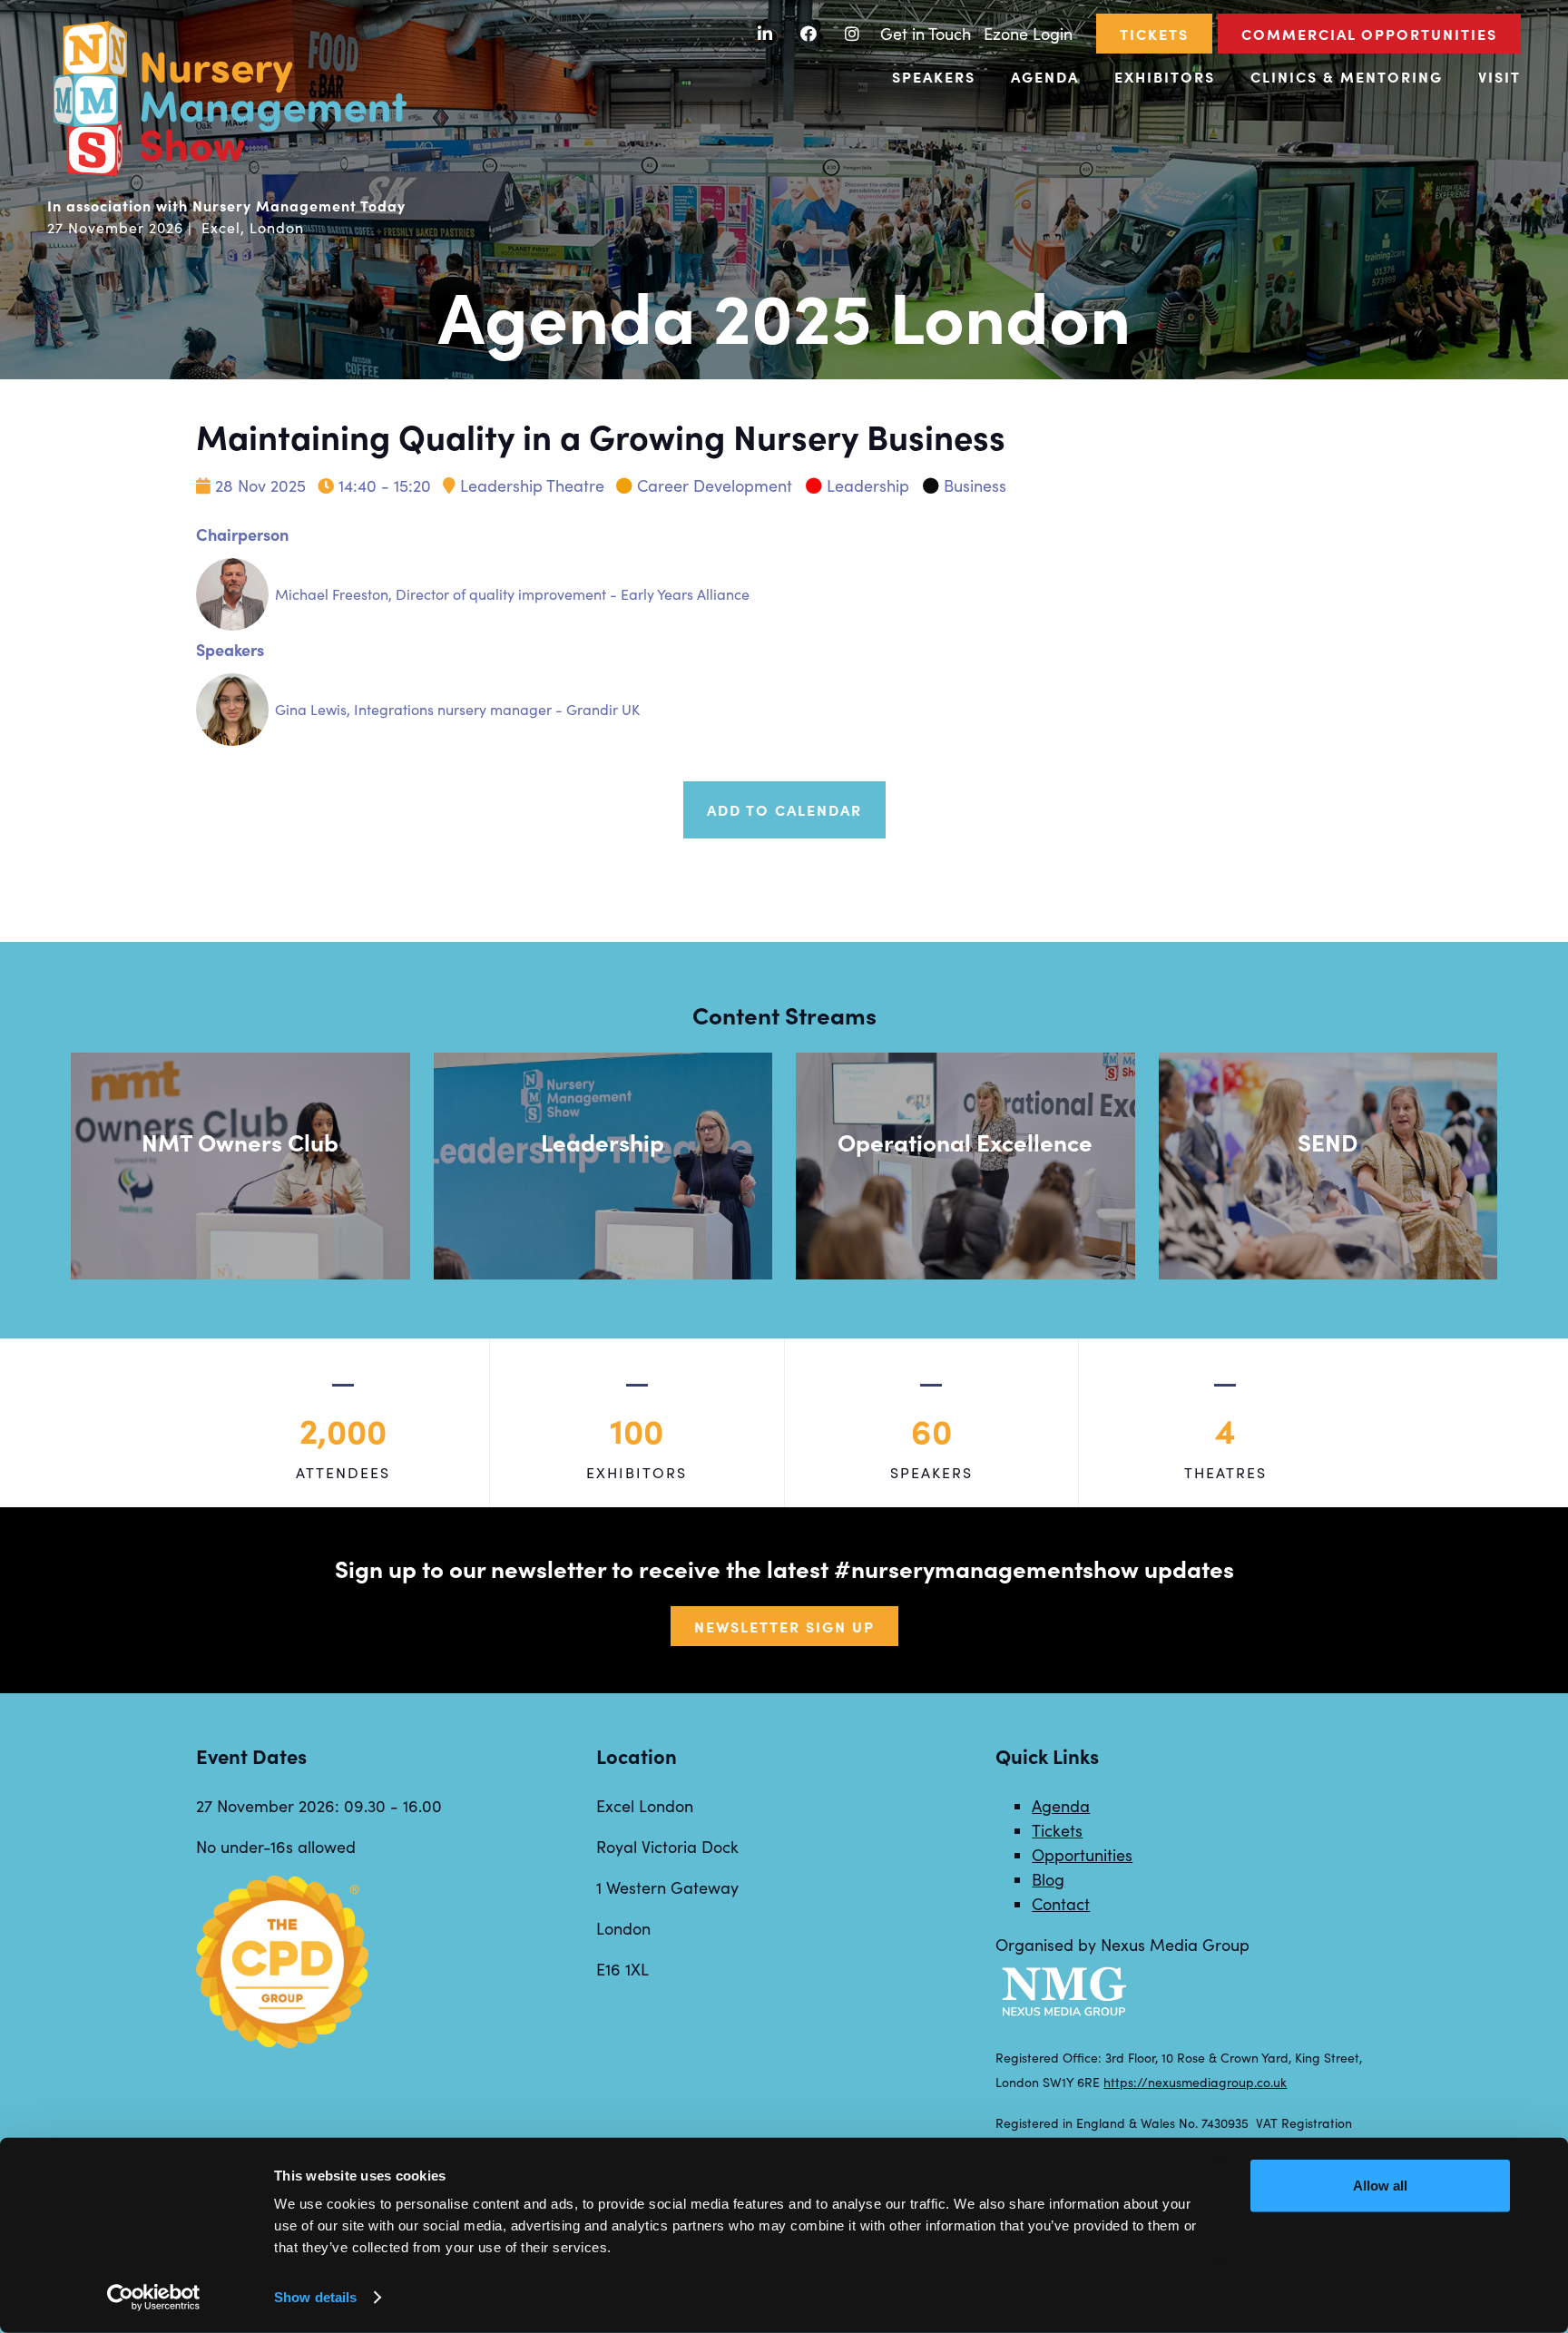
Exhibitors (1165, 76)
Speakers (934, 76)
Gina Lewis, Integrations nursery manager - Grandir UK (457, 709)
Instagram (853, 34)
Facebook (809, 34)
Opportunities (1082, 1855)
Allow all (1380, 2186)
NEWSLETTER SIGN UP (784, 1626)
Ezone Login (1028, 34)
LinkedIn (765, 34)
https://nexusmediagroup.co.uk (1195, 2082)
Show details (315, 2297)
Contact (1061, 1904)
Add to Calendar (784, 809)
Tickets (1154, 34)
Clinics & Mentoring (1347, 76)
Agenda (1045, 76)
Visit (1499, 76)
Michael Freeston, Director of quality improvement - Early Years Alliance (512, 594)
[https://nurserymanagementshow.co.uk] (229, 173)
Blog (1048, 1879)
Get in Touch (926, 34)
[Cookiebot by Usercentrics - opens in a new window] (154, 2298)
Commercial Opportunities (1369, 34)
